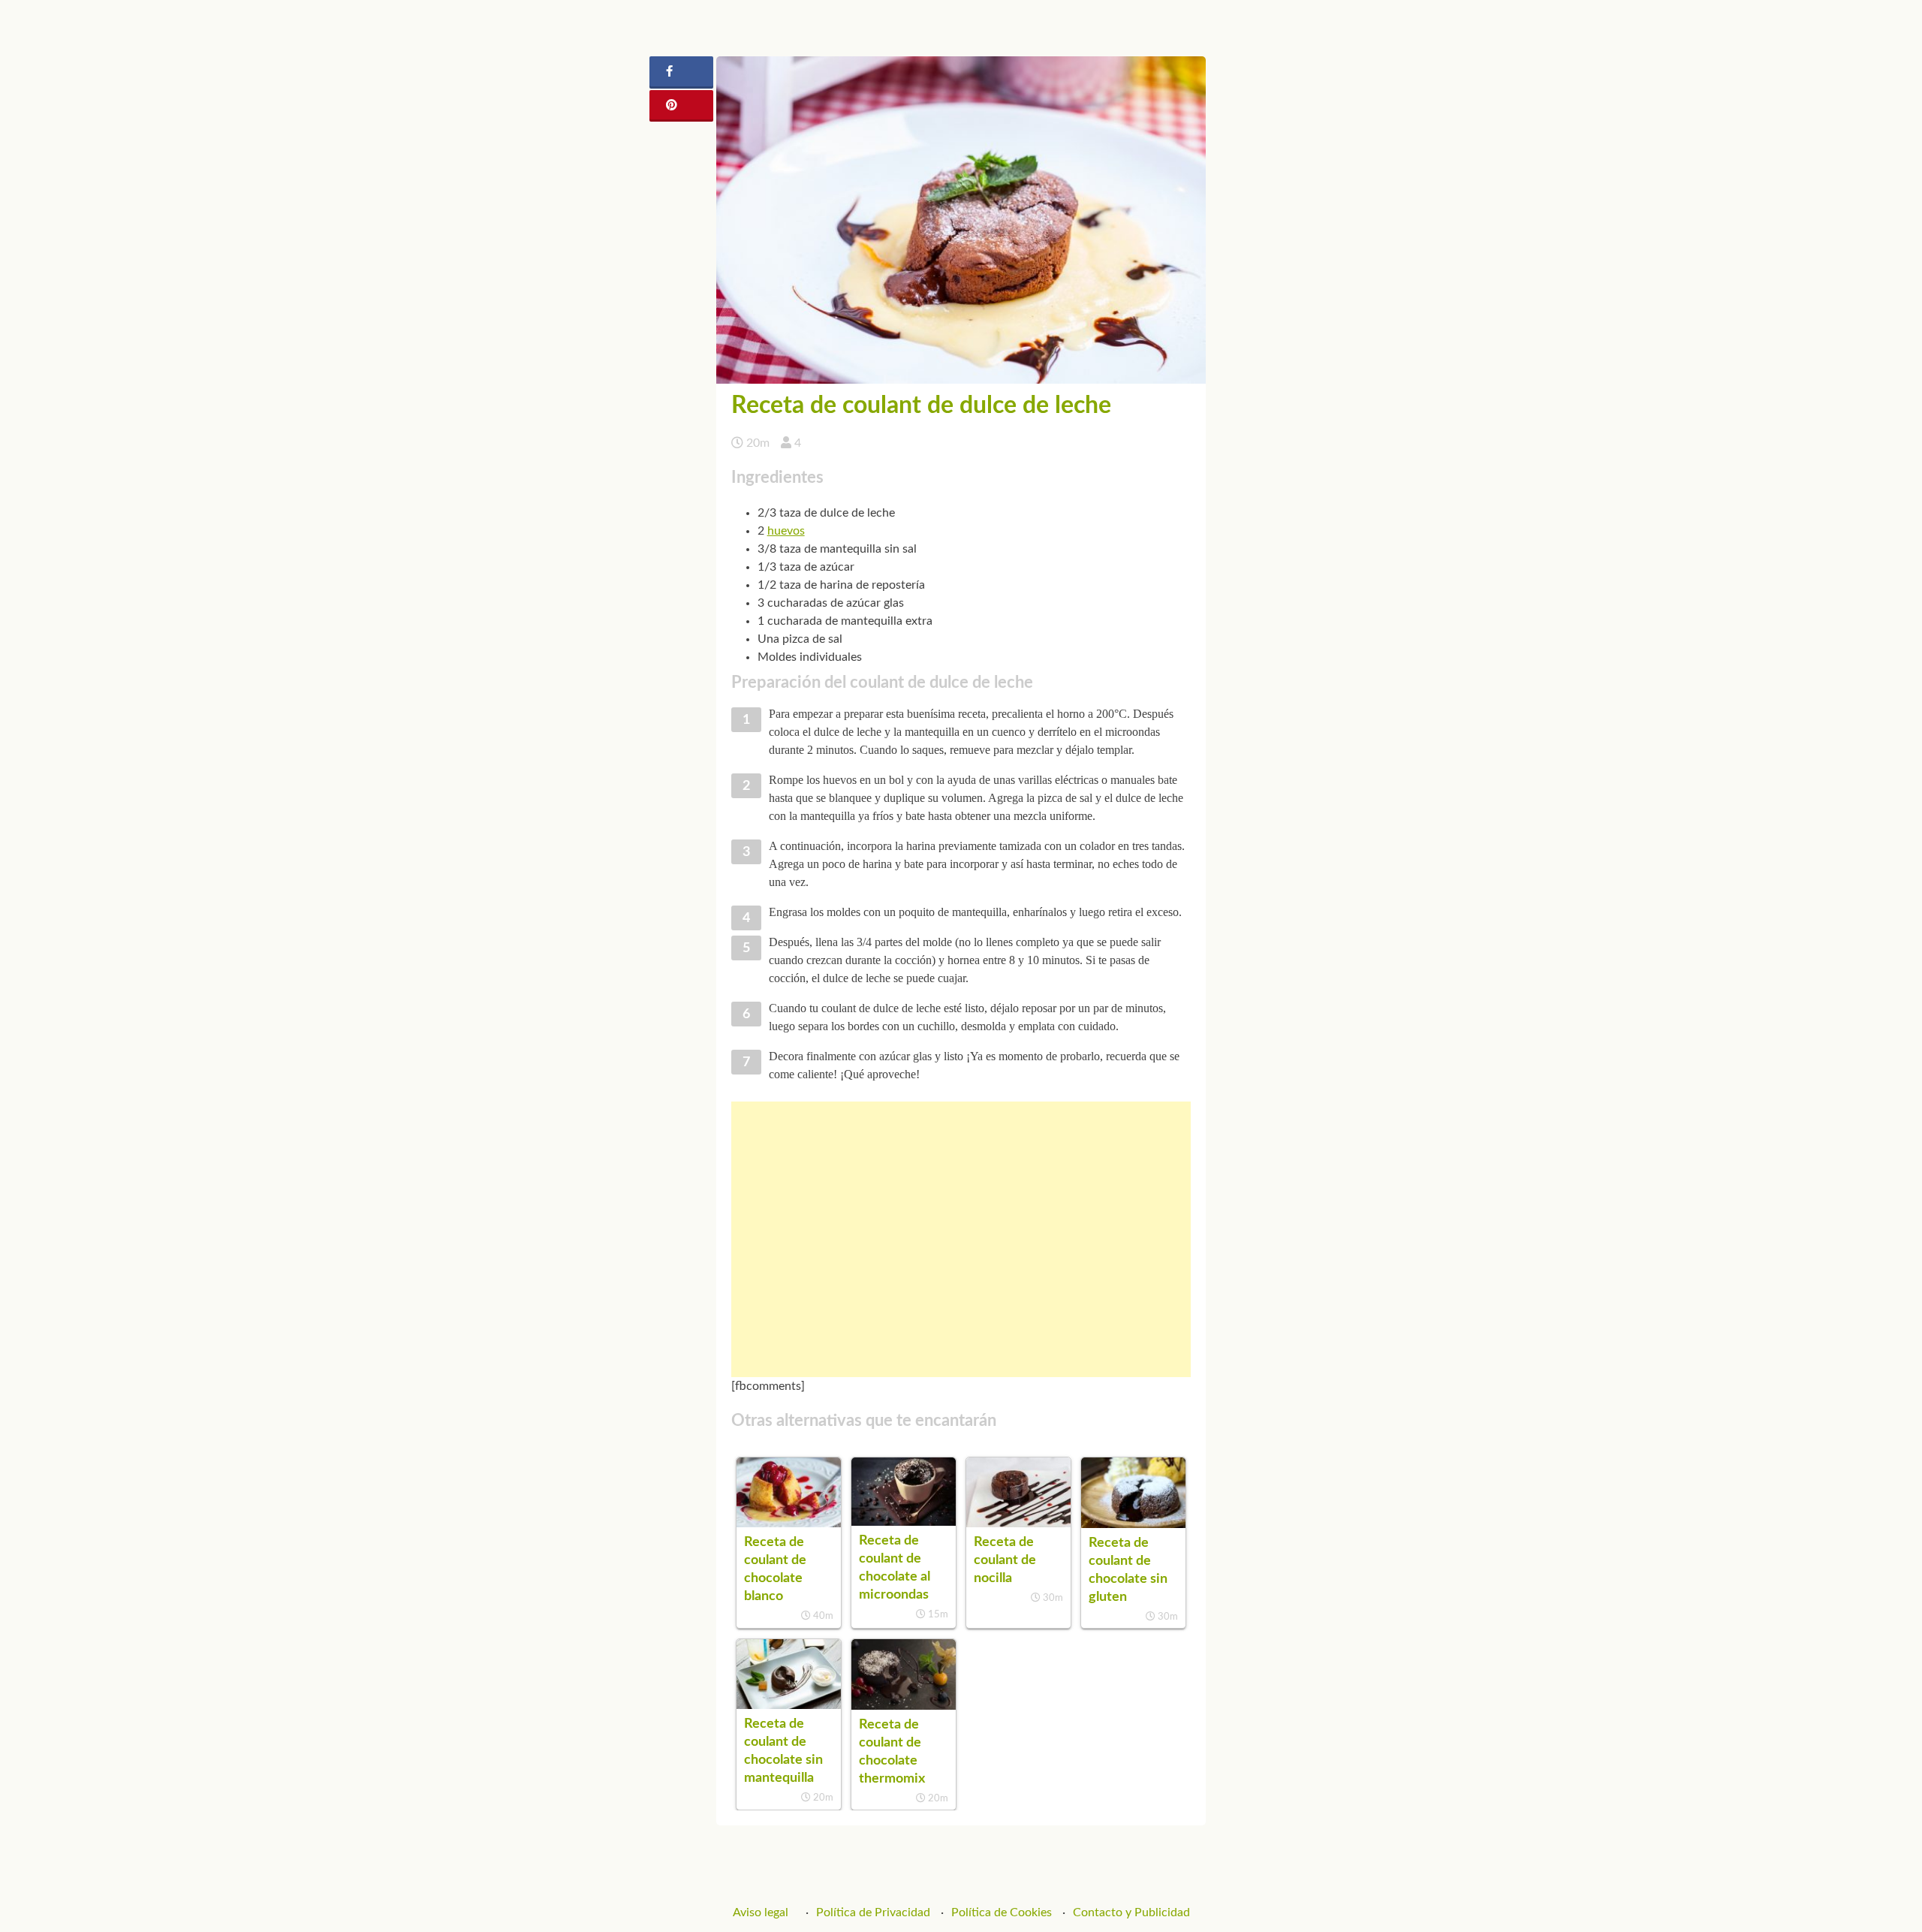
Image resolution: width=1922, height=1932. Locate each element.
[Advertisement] (961, 1239)
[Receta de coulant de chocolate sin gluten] (1133, 1524)
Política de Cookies (1002, 1912)
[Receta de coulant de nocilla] (1018, 1524)
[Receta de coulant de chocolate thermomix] (904, 1706)
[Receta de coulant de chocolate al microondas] (904, 1522)
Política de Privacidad (873, 1912)
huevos (786, 531)
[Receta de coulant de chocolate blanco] (789, 1524)
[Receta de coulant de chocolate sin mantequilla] (789, 1705)
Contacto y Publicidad (1131, 1912)
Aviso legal (761, 1912)
